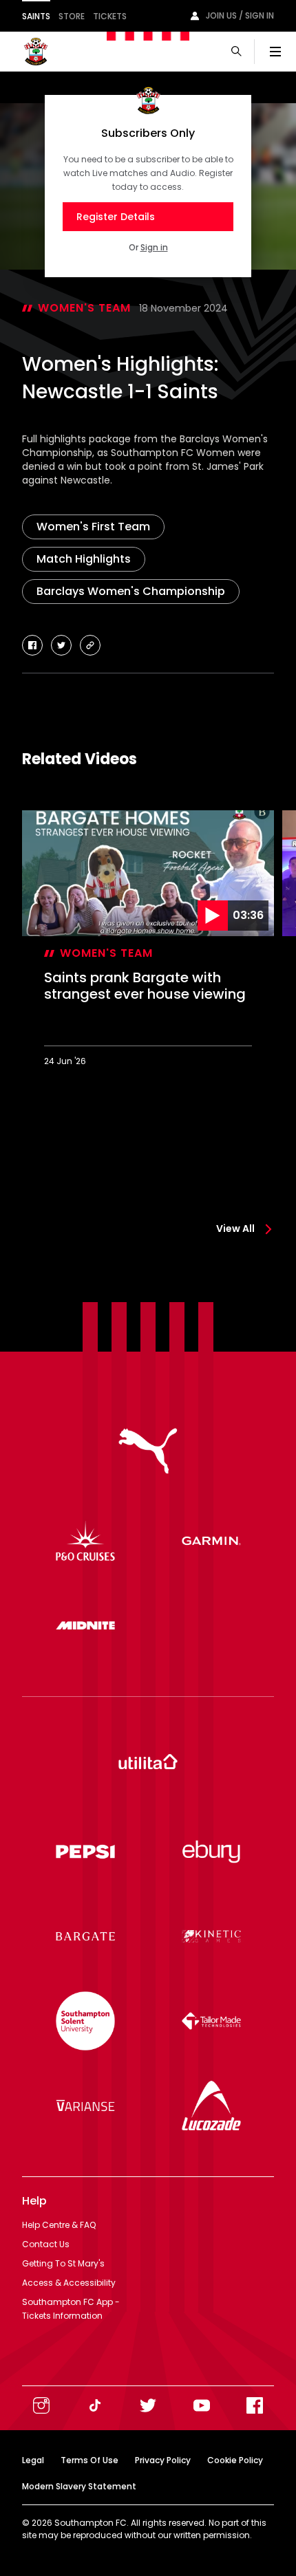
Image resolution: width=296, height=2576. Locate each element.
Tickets (110, 16)
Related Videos (80, 759)
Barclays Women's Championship (131, 591)
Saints (36, 16)
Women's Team (84, 308)
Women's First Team (93, 527)
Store (72, 16)
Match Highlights (84, 559)
